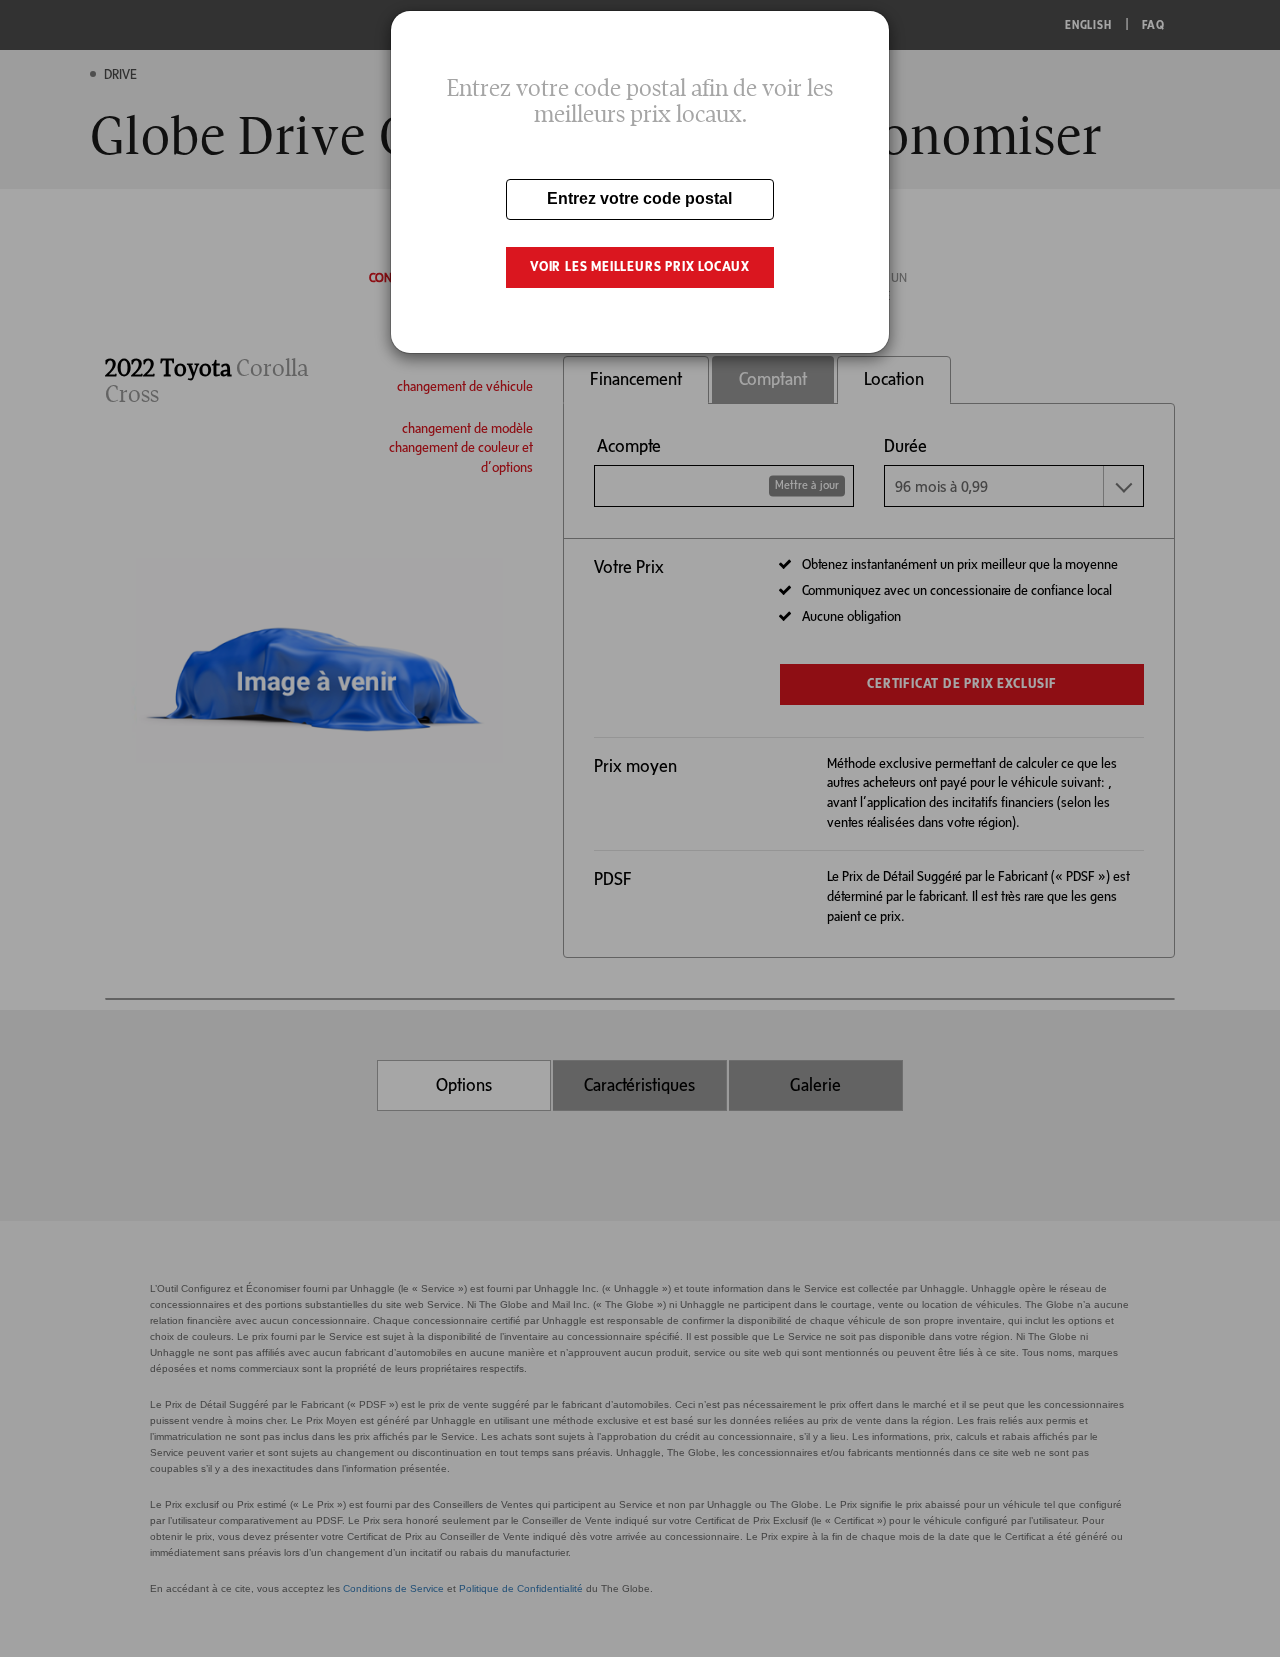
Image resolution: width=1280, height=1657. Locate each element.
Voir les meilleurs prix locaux (640, 266)
